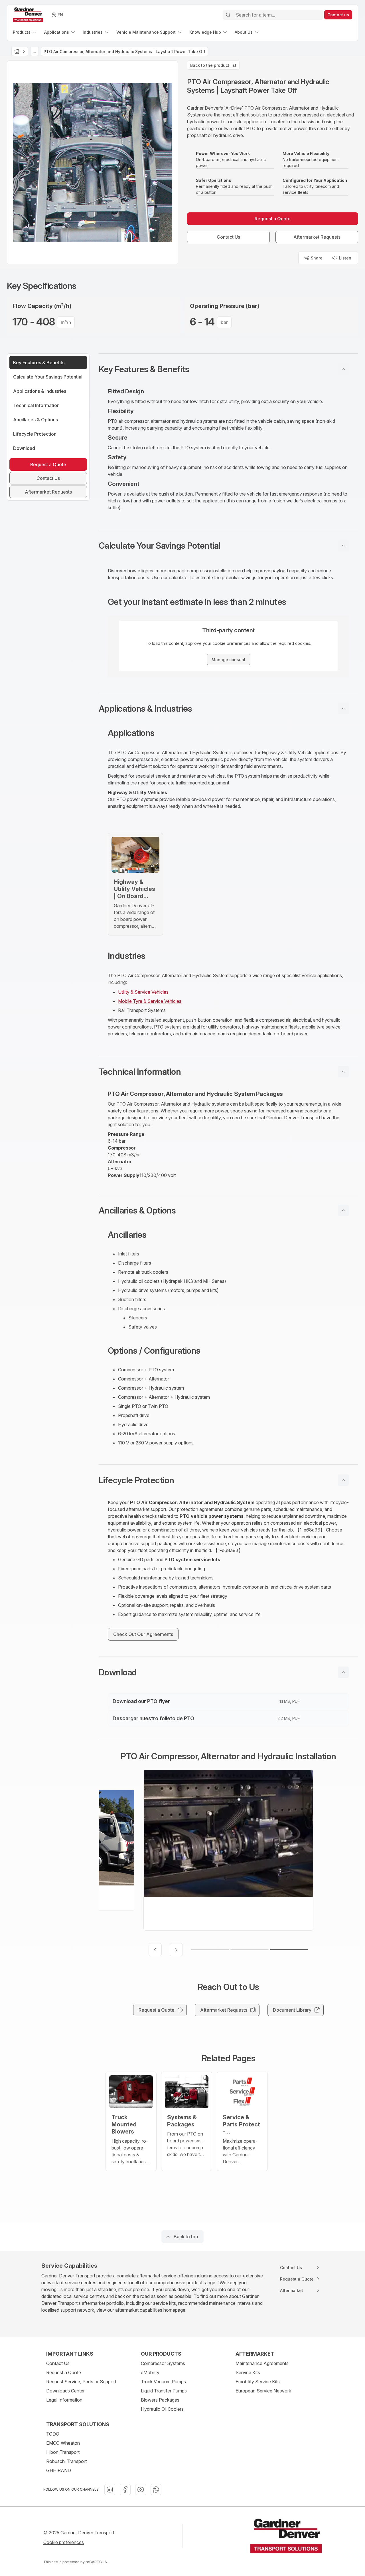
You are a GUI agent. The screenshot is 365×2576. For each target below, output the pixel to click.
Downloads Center (65, 2391)
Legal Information (64, 2400)
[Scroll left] (155, 1950)
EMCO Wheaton (63, 2443)
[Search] (228, 15)
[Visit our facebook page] (125, 2490)
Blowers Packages (160, 2400)
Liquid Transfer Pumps (164, 2391)
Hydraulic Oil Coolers (162, 2409)
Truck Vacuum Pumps (163, 2382)
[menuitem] (25, 32)
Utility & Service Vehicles (143, 992)
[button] (228, 369)
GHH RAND (59, 2470)
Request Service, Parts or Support (81, 2382)
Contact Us (58, 2363)
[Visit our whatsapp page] (156, 2490)
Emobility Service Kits (258, 2382)
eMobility (150, 2372)
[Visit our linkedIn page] (110, 2490)
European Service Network (263, 2391)
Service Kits (248, 2372)
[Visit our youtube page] (141, 2490)
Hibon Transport (63, 2452)
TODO (53, 2434)
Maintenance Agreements (262, 2363)
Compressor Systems (163, 2363)
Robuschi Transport (66, 2461)
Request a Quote (64, 2372)
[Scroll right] (176, 1950)
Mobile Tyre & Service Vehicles (150, 1001)
